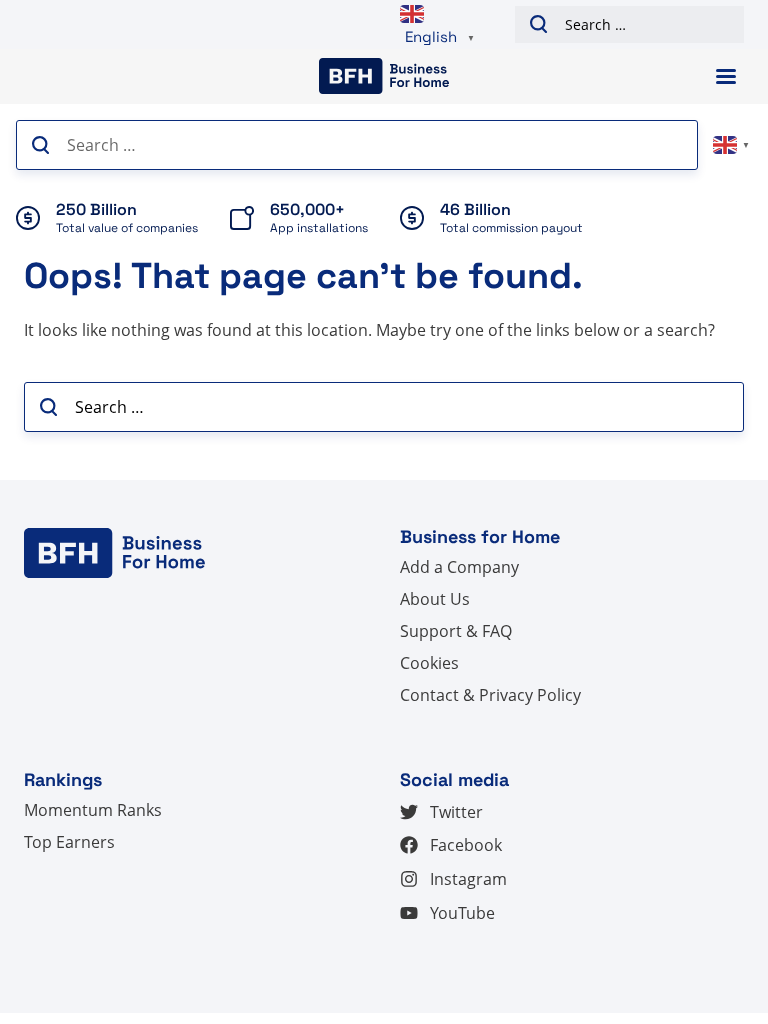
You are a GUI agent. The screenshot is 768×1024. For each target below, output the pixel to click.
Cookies (429, 663)
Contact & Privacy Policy (490, 695)
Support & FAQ (456, 631)
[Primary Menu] (726, 76)
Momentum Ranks (93, 810)
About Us (435, 599)
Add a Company (459, 567)
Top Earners (69, 842)
